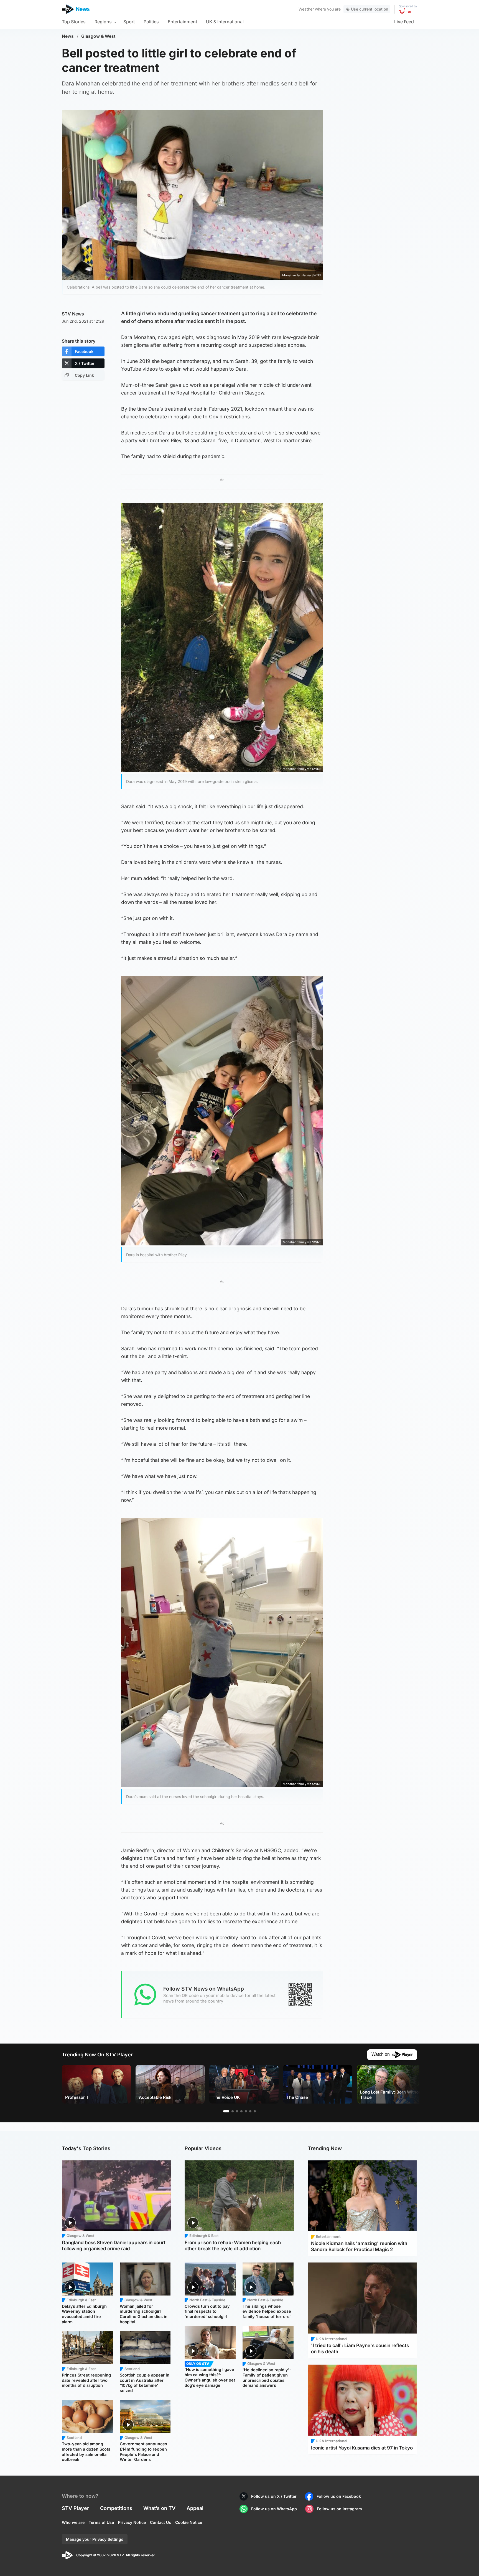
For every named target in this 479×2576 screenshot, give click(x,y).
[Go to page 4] (241, 2111)
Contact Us (160, 2522)
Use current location (370, 9)
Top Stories (74, 22)
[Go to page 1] (226, 2111)
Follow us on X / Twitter (274, 2496)
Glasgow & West (98, 36)
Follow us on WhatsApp (274, 2509)
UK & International (225, 22)
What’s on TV (159, 2508)
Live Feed (404, 22)
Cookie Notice (189, 2522)
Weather (306, 9)
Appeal (195, 2508)
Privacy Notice (132, 2522)
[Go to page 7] (255, 2111)
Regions (103, 22)
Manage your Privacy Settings (95, 2539)
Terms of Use (101, 2522)
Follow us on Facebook (339, 2496)
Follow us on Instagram (339, 2509)
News (68, 36)
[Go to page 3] (237, 2111)
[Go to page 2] (233, 2111)
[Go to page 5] (246, 2111)
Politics (151, 22)
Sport (129, 22)
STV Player (75, 2508)
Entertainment (182, 22)
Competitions (116, 2508)
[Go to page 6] (250, 2111)
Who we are (73, 2522)
